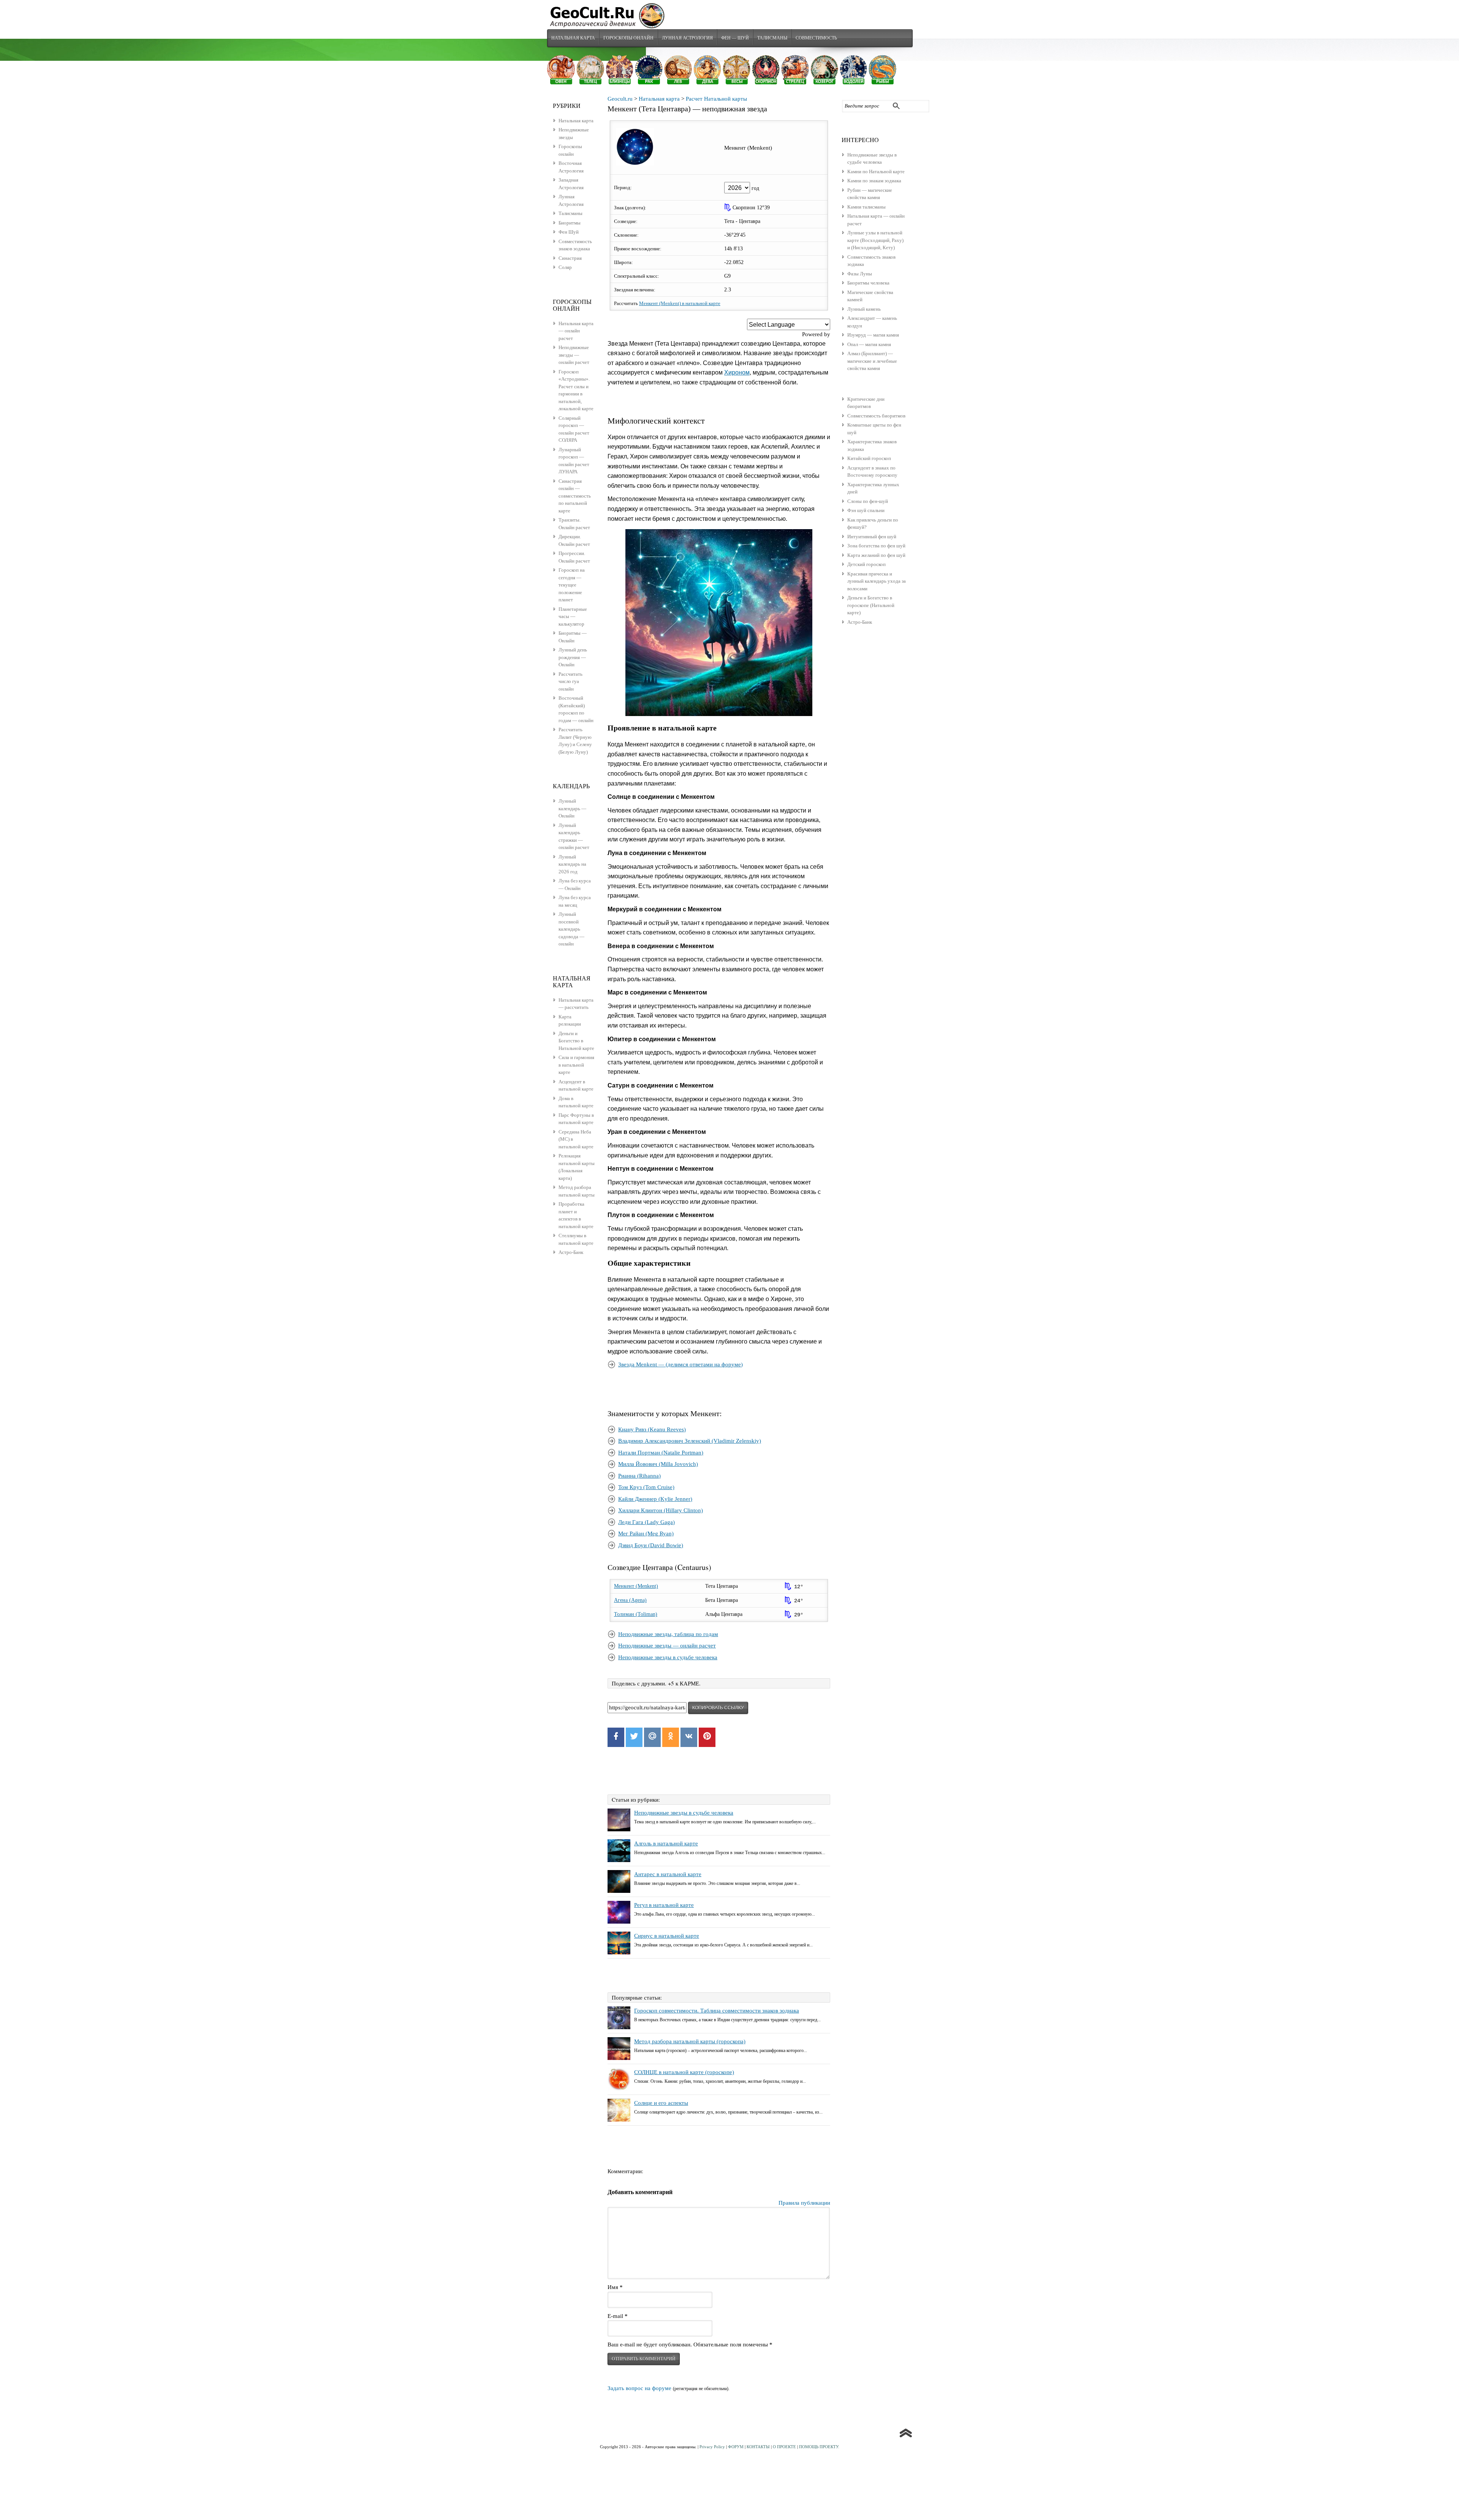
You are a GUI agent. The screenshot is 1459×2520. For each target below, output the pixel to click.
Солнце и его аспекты (661, 2103)
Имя (615, 2287)
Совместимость (816, 38)
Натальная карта (573, 38)
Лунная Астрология (687, 38)
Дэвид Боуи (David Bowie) (651, 1545)
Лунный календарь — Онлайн (572, 808)
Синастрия (570, 258)
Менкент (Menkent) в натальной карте (680, 303)
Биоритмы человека (868, 283)
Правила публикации (804, 2203)
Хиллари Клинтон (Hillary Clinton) (661, 1510)
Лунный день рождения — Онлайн (573, 657)
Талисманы (772, 38)
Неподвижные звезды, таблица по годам (668, 1634)
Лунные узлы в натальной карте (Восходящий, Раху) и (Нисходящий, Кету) (875, 240)
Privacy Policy (712, 2447)
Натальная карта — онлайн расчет (576, 331)
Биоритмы (570, 223)
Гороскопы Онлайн (628, 38)
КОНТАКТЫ (758, 2447)
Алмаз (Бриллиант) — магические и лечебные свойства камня (872, 361)
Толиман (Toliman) (636, 1614)
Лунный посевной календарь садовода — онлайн (571, 929)
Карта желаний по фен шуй (876, 555)
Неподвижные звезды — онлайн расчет (667, 1646)
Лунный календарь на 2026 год (572, 864)
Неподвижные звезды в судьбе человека (668, 1657)
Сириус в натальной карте (667, 1936)
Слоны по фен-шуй (868, 501)
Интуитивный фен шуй (872, 537)
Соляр (565, 267)
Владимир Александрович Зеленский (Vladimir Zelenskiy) (690, 1441)
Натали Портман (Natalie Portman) (661, 1453)
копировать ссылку (718, 1708)
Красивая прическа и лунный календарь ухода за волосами (877, 581)
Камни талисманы (866, 207)
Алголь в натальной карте (666, 1843)
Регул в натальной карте (664, 1905)
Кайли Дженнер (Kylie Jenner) (655, 1499)
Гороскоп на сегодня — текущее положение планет (572, 585)
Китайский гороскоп (869, 458)
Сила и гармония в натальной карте (576, 1065)
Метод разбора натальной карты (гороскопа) (690, 2041)
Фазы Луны (860, 274)
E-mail (618, 2316)
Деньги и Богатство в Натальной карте (576, 1041)
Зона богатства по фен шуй (876, 546)
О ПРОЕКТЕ (784, 2447)
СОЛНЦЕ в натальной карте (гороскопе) (684, 2072)
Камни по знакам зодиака (874, 181)
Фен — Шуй (735, 38)
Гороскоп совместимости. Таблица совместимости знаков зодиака (717, 2011)
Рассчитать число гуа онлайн (570, 681)
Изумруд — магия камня (873, 335)
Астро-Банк (860, 622)
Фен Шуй (569, 232)
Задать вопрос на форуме (639, 2388)
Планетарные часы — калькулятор (573, 617)
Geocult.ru (620, 99)
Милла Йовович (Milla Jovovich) (658, 1464)
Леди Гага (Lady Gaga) (646, 1522)
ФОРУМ (736, 2447)
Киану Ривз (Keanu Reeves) (652, 1429)
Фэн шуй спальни (866, 510)
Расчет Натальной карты (716, 99)
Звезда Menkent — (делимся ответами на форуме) (680, 1364)
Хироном (737, 372)
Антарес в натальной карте (668, 1874)
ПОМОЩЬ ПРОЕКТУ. (819, 2447)
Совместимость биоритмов (876, 416)
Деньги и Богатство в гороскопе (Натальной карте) (871, 605)
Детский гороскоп (866, 564)
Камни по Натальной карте (876, 172)
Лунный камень (864, 309)
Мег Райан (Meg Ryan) (646, 1534)
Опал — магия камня (869, 344)
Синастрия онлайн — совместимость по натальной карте (575, 496)
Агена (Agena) (630, 1600)
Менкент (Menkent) (636, 1586)
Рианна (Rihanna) (639, 1476)
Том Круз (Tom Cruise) (646, 1487)
